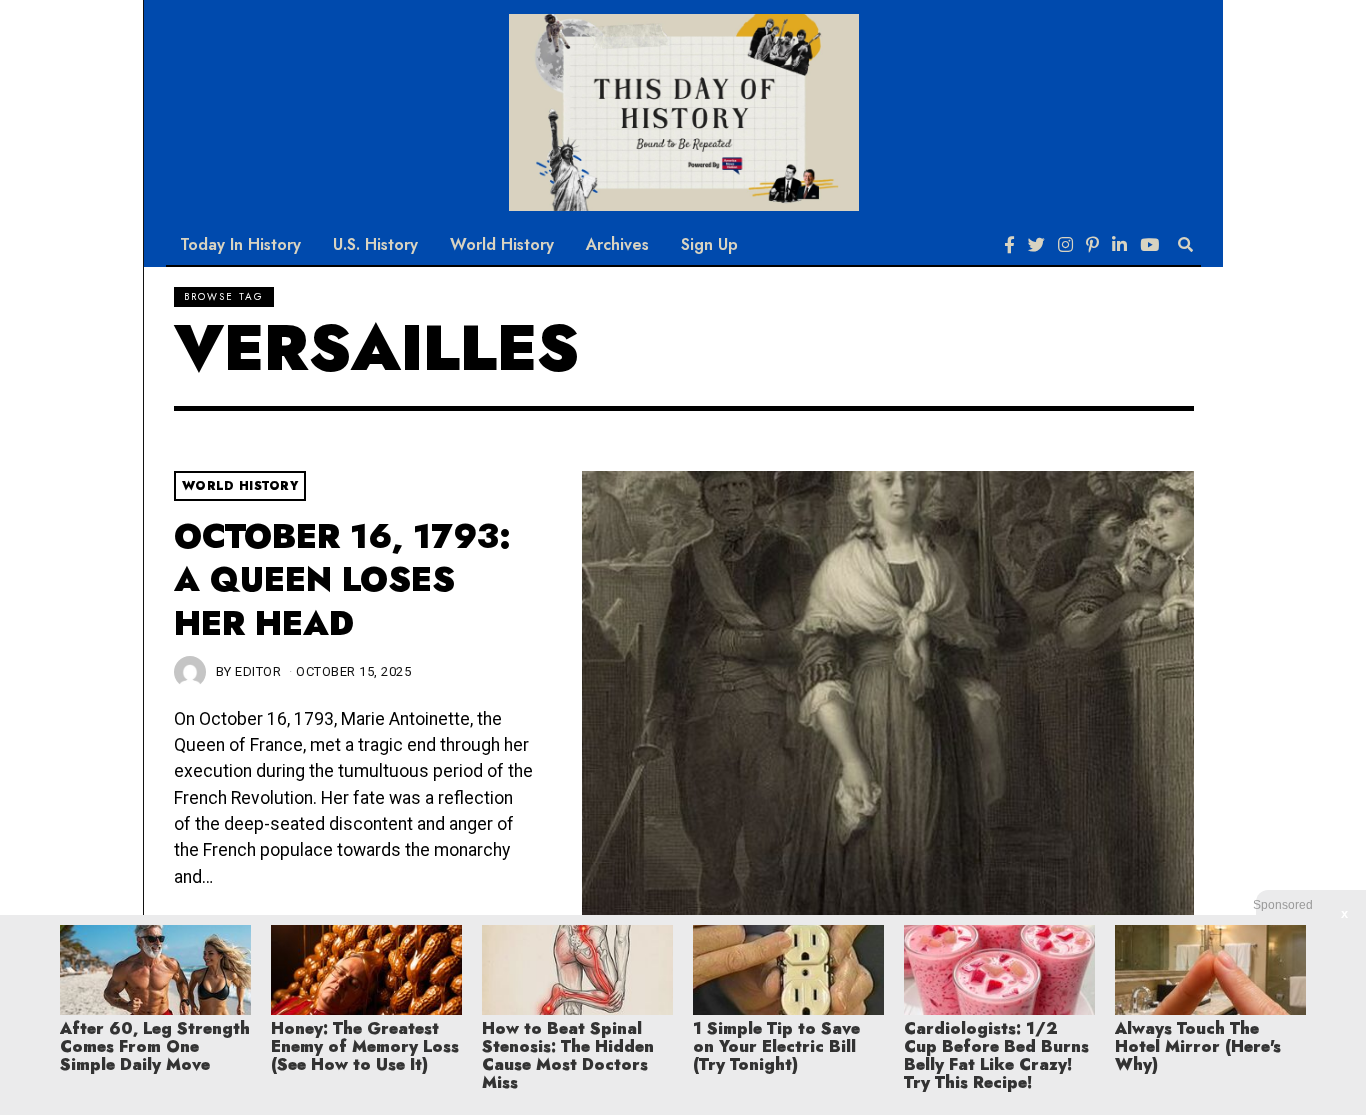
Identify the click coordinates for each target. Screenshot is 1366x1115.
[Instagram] (1065, 245)
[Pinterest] (1092, 245)
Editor (258, 671)
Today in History (240, 244)
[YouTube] (1149, 245)
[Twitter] (1036, 245)
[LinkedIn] (1119, 245)
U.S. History (375, 244)
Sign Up (709, 244)
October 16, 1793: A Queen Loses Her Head (342, 580)
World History (502, 244)
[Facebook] (1009, 245)
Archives (617, 244)
